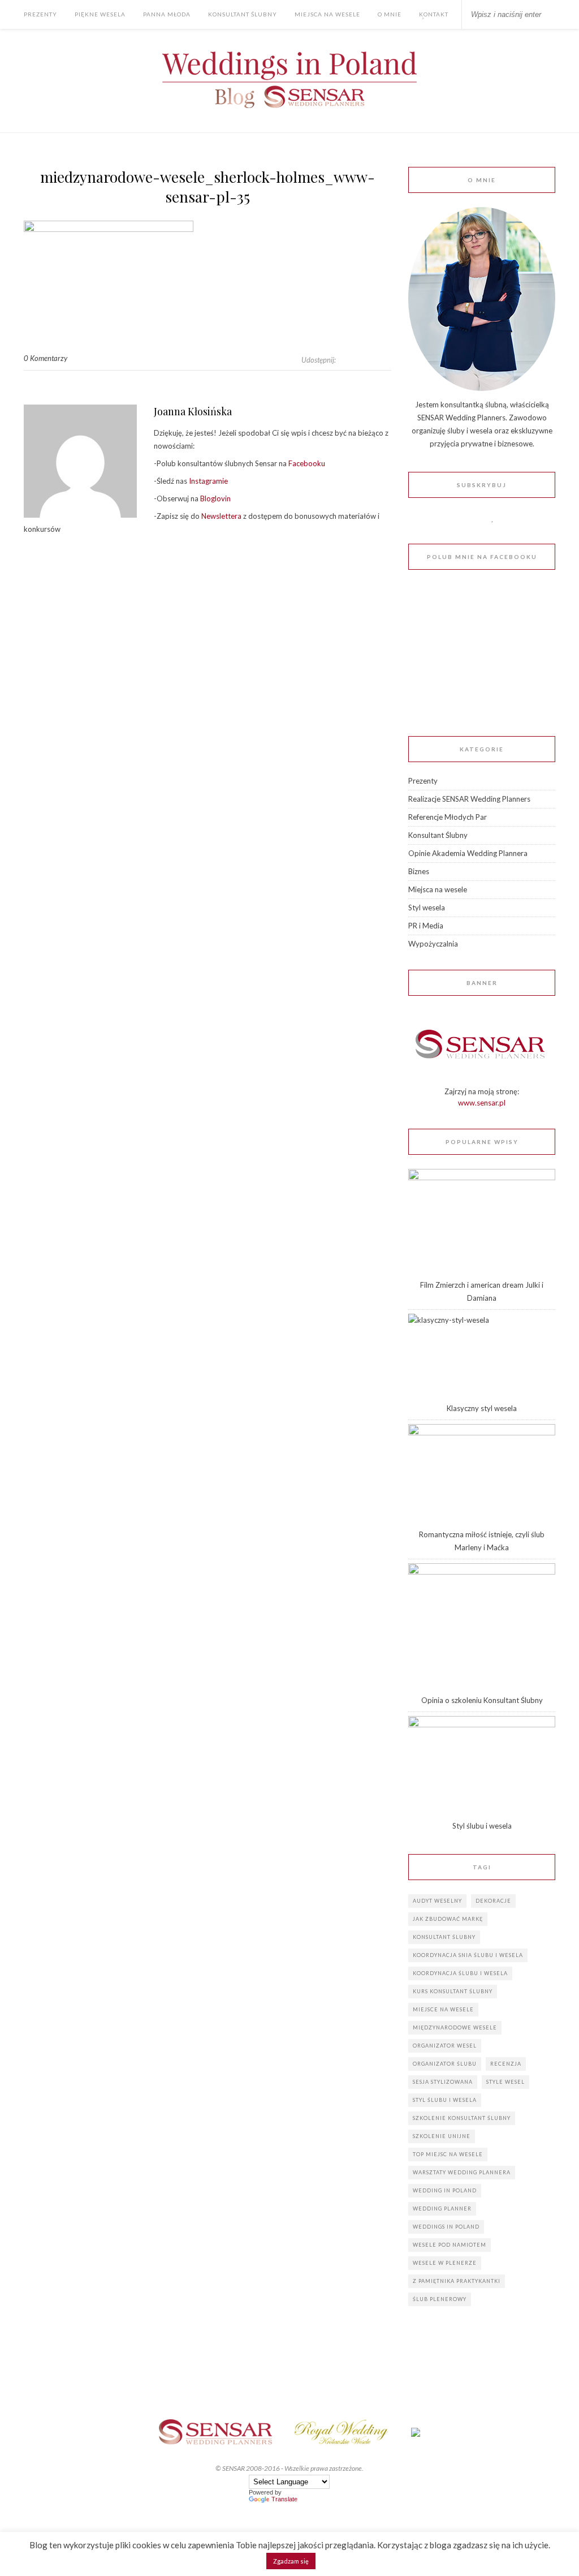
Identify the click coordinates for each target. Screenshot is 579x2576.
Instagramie (208, 481)
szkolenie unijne (442, 2136)
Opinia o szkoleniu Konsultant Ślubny (482, 1700)
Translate (284, 2499)
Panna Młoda (167, 14)
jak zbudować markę (448, 1919)
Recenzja (506, 2064)
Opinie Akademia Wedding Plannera (468, 853)
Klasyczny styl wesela (482, 1408)
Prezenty (40, 14)
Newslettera (221, 516)
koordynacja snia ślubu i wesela (468, 1955)
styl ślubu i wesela (445, 2100)
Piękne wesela (100, 14)
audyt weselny (437, 1901)
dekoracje (493, 1901)
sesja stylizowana (443, 2082)
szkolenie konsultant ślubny (462, 2118)
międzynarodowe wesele (455, 2027)
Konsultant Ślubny (243, 14)
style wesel (505, 2082)
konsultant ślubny (444, 1937)
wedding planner (442, 2209)
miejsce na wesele (443, 2009)
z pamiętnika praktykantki (457, 2281)
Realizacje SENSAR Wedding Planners (469, 799)
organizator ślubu (445, 2064)
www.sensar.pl (482, 1103)
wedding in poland (445, 2190)
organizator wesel (445, 2046)
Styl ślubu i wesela (482, 1826)
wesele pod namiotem (450, 2245)
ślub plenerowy (440, 2299)
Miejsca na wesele (327, 14)
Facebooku (306, 463)
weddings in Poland (446, 2227)
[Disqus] (208, 716)
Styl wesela (427, 908)
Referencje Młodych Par (448, 817)
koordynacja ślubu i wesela (460, 1973)
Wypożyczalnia (433, 944)
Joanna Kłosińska (193, 411)
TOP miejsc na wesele (448, 2154)
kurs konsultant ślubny (453, 1991)
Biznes (419, 871)
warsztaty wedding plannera (462, 2172)
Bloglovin (215, 498)
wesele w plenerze (445, 2263)
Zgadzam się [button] (291, 2561)
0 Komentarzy (46, 358)
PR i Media (426, 926)
